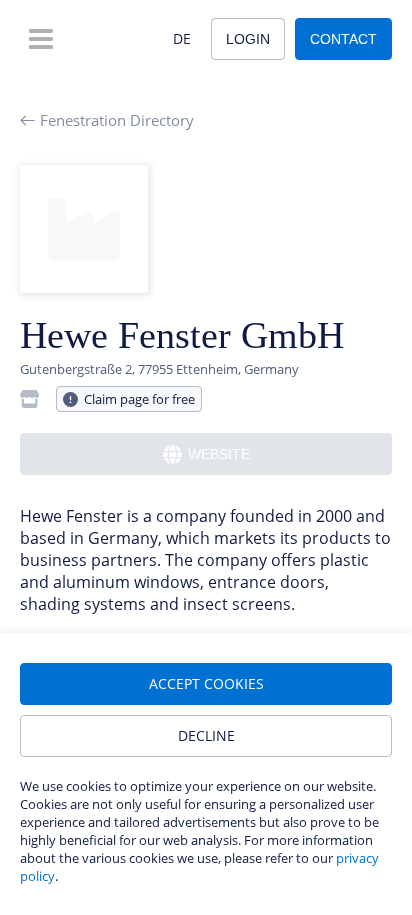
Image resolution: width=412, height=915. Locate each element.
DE (182, 38)
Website (219, 454)
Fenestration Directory (117, 120)
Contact (343, 39)
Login (248, 39)
